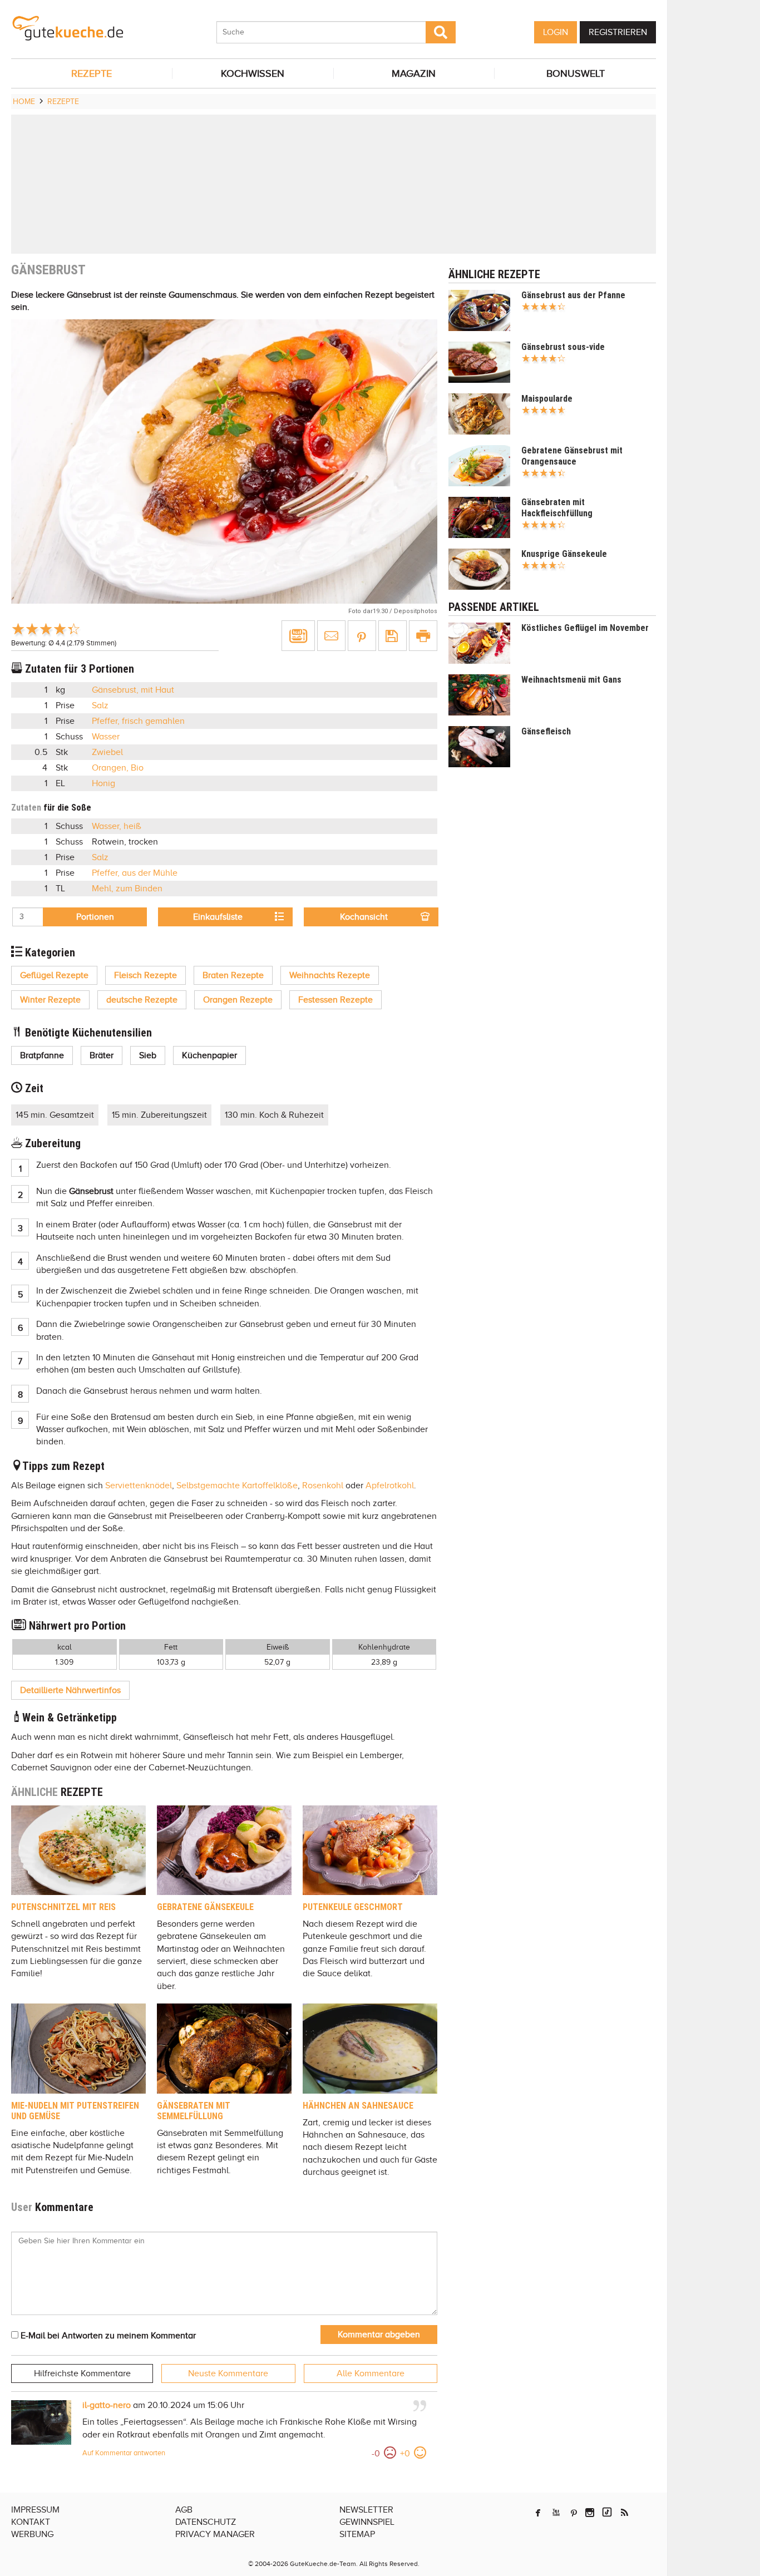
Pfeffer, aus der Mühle (135, 873)
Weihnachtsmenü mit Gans (571, 680)
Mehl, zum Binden (127, 889)
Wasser (106, 737)
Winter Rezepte (50, 1000)
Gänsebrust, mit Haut (133, 690)
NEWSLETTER (366, 2510)
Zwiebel (107, 752)
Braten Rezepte (233, 975)
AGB (184, 2510)
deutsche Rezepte (142, 1000)
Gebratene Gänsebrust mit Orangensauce (572, 456)
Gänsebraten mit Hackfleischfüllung (557, 508)
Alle (371, 2373)
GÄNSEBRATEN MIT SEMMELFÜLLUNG (194, 2111)
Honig (103, 783)
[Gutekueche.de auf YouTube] (556, 2513)
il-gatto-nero (107, 2405)
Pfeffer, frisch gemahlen (138, 721)
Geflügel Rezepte (54, 975)
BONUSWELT (576, 73)
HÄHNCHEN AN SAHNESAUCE (358, 2106)
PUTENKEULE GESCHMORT (353, 1907)
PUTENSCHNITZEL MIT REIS (63, 1907)
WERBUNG (32, 2534)
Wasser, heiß (117, 826)
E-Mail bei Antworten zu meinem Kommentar (107, 2336)
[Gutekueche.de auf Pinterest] (574, 2513)
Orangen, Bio (118, 768)
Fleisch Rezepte (145, 975)
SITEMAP (357, 2534)
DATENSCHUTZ (206, 2522)
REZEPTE (92, 73)
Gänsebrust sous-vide (563, 347)
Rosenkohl (323, 1486)
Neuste (228, 2373)
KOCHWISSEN (253, 73)
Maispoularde (547, 399)
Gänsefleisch (546, 731)
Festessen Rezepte (335, 1000)
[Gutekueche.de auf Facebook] (538, 2513)
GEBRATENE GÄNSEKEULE (205, 1907)
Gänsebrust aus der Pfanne (573, 295)
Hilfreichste (82, 2373)
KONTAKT (31, 2522)
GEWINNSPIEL (367, 2522)
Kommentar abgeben (379, 2335)
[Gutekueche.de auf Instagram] (590, 2513)
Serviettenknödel (139, 1486)
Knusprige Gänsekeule (564, 554)
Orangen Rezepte (238, 1000)
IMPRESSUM (35, 2510)
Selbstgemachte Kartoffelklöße (237, 1486)
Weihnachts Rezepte (330, 975)
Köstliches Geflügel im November (585, 628)
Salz (100, 705)
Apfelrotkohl (390, 1486)
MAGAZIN (414, 73)
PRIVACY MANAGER (215, 2534)
